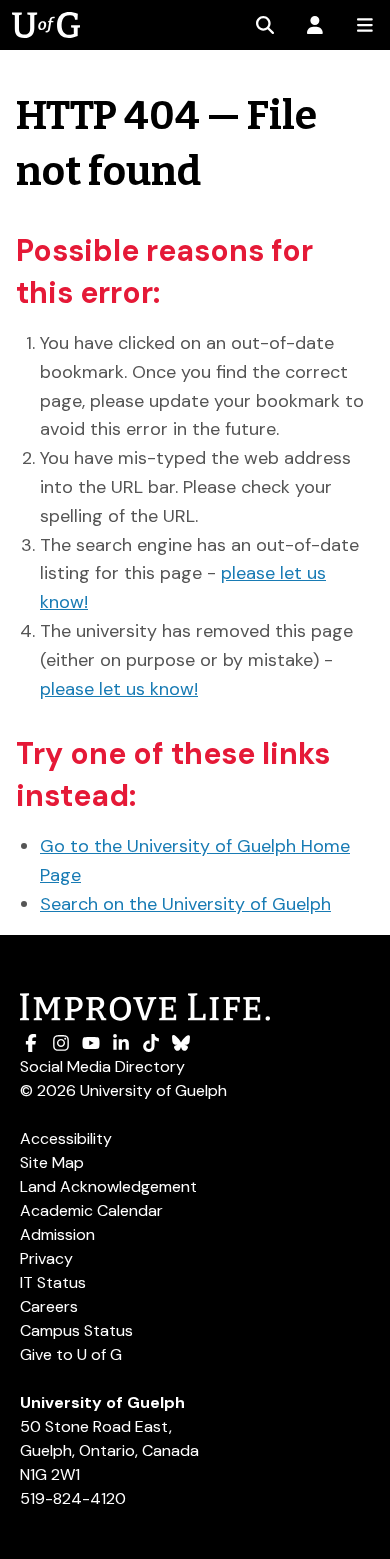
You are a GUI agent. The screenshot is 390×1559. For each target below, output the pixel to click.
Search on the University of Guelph (185, 904)
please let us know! (119, 689)
